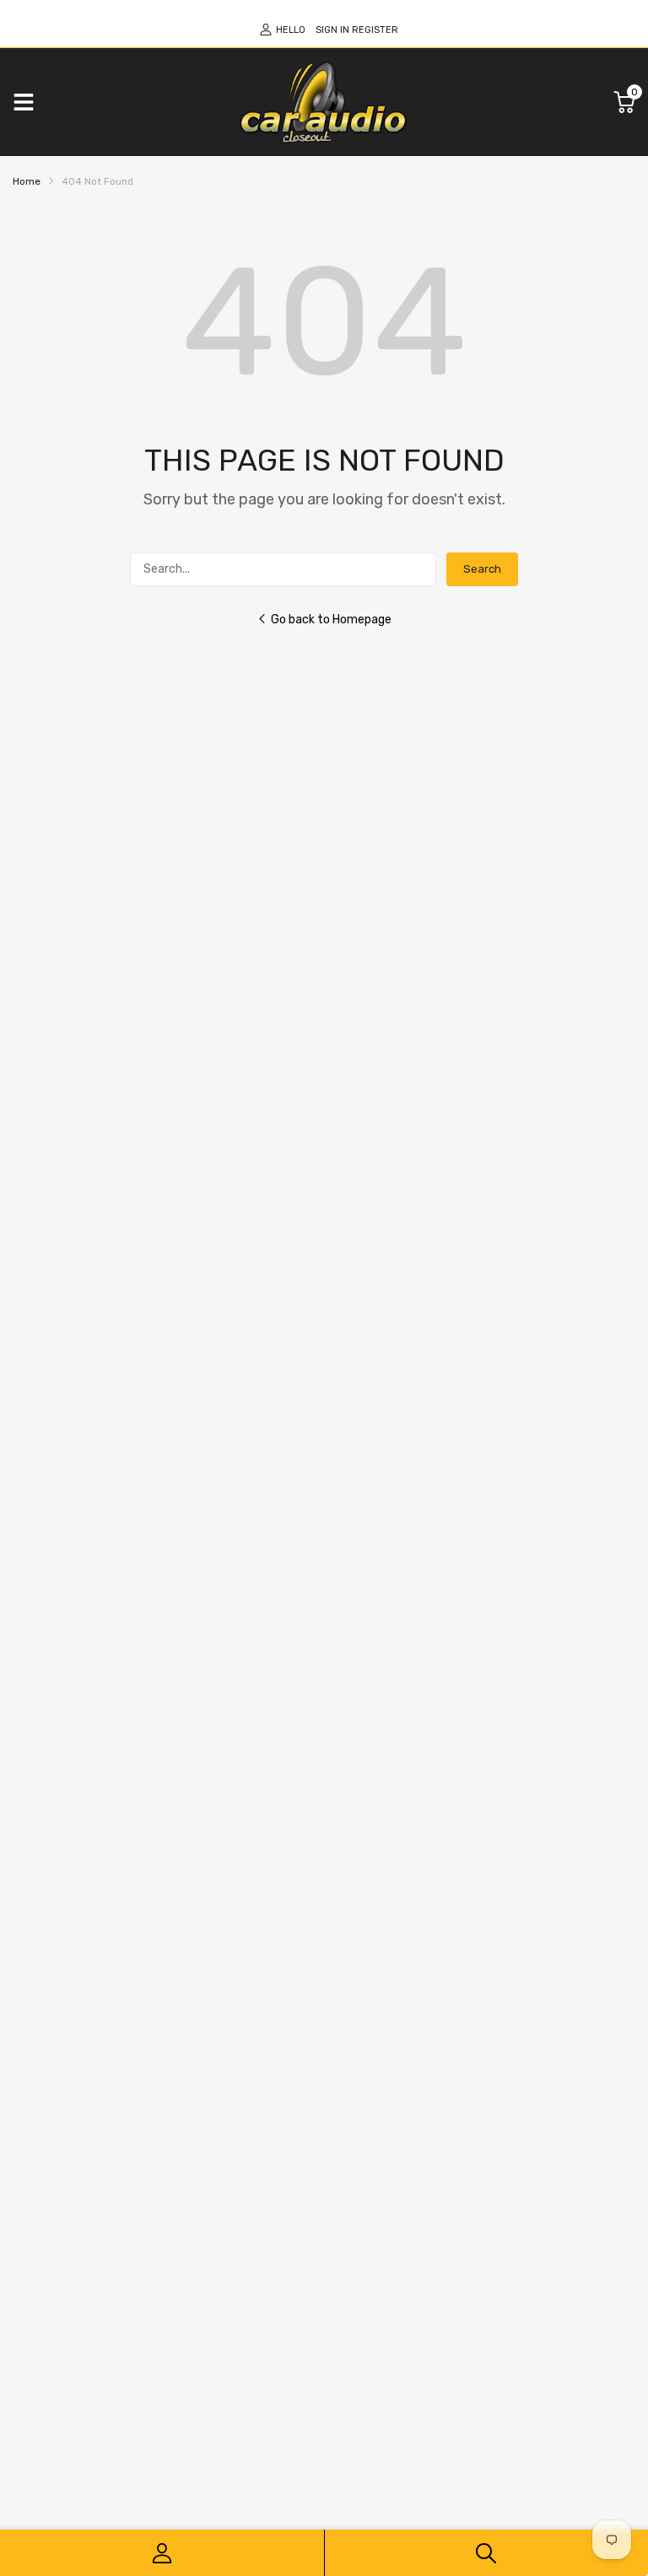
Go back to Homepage (331, 620)
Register (375, 30)
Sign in (332, 30)
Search (482, 569)
